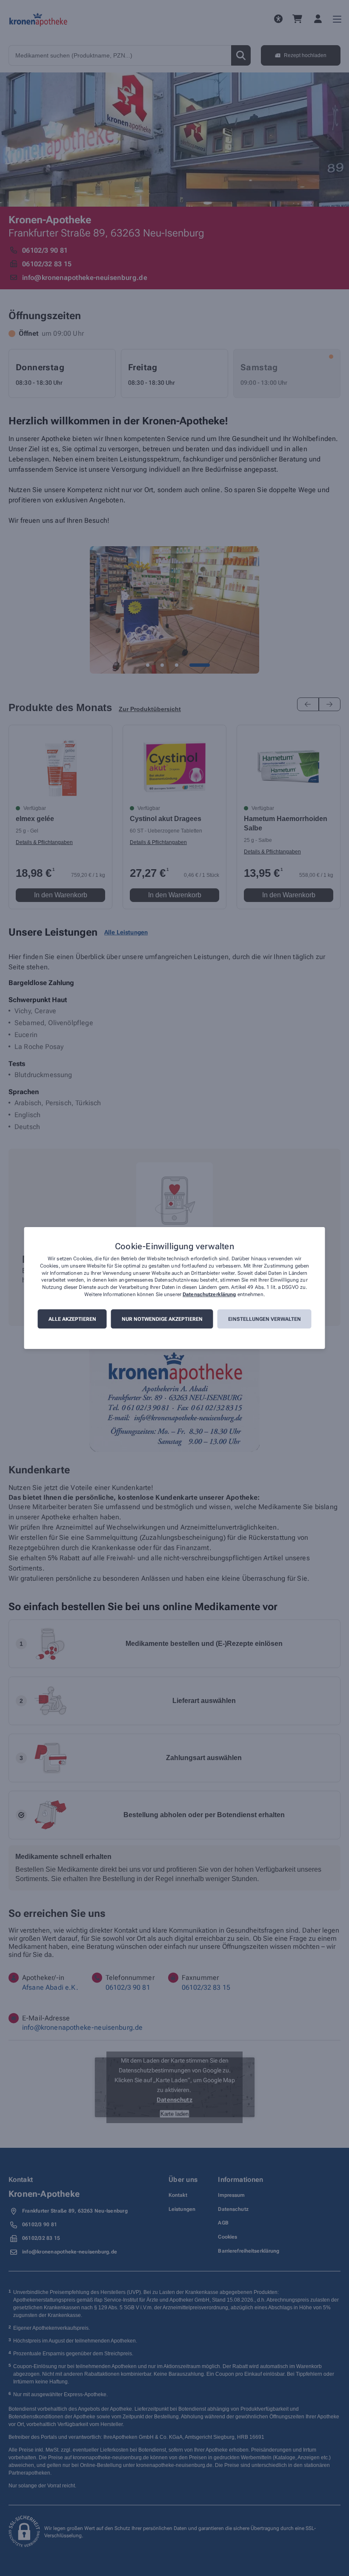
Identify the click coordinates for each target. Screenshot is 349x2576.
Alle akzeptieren (72, 1319)
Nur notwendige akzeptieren (162, 1319)
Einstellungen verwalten (265, 1319)
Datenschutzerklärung (209, 1294)
